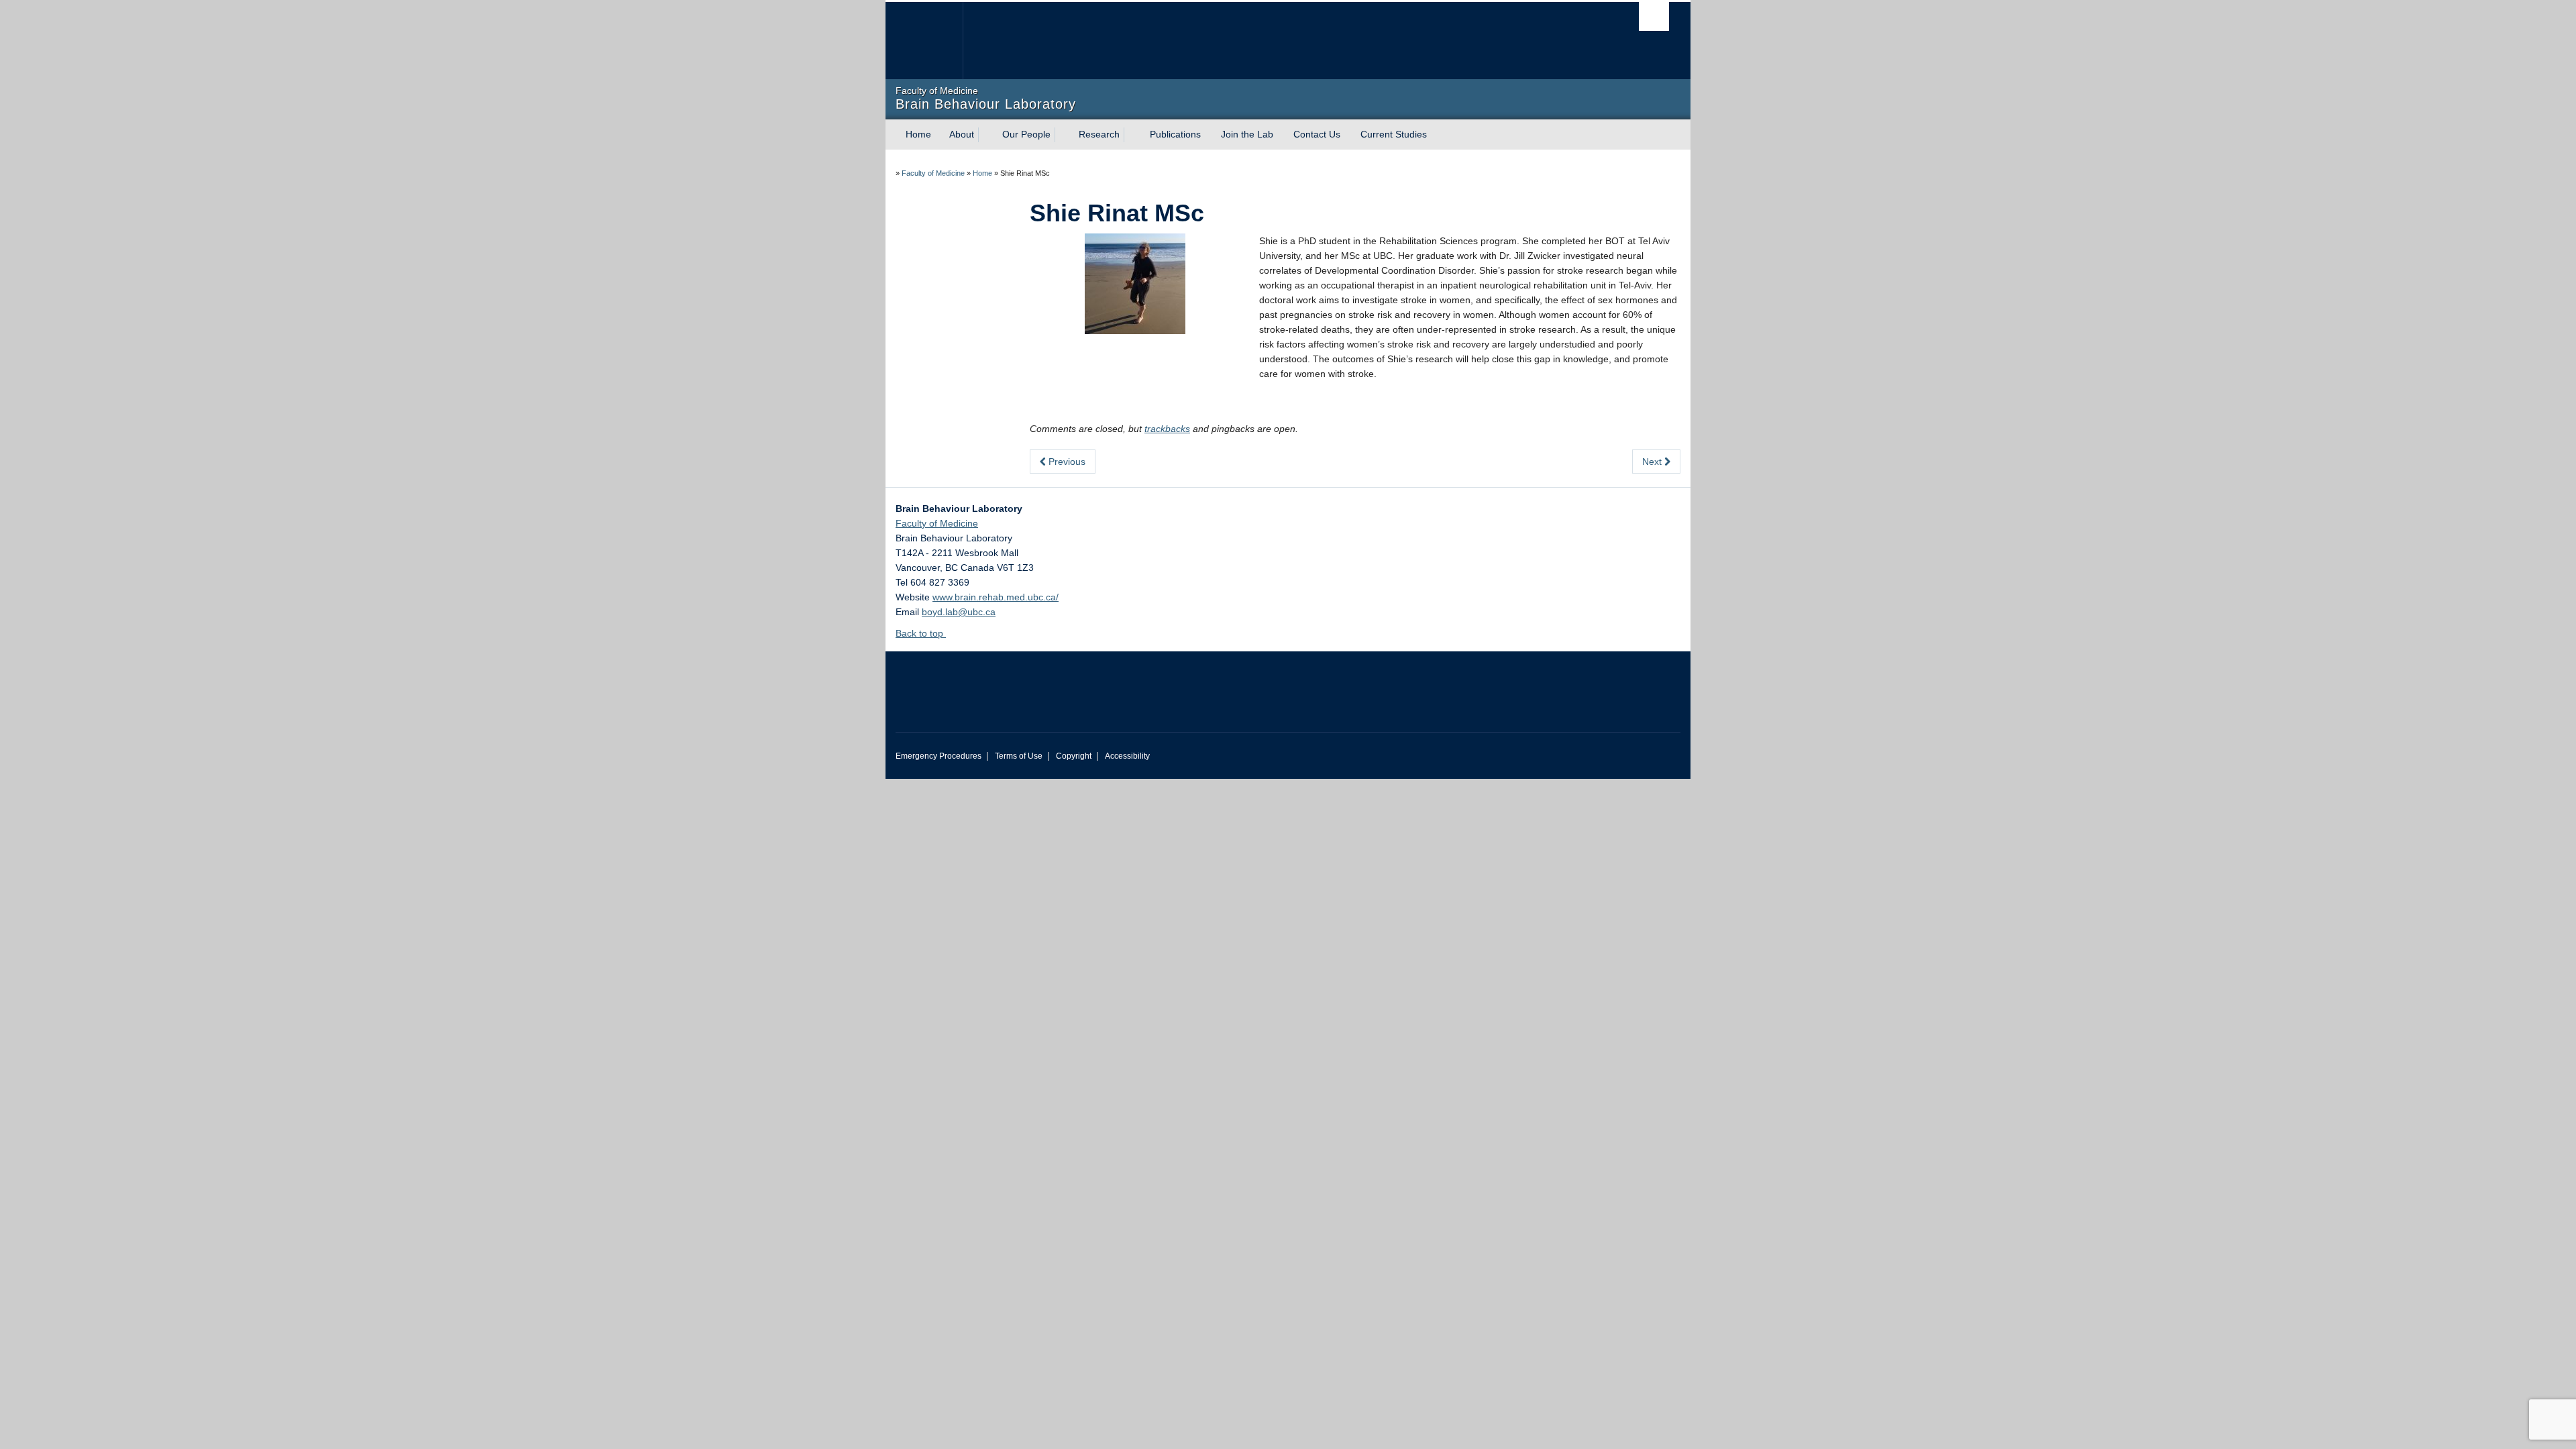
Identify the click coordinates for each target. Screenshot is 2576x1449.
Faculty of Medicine (933, 173)
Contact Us (1317, 134)
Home (918, 134)
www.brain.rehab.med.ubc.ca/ (996, 597)
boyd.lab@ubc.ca (959, 612)
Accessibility (1127, 756)
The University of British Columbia (924, 41)
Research (1099, 134)
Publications (1175, 134)
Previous (1066, 462)
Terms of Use (1019, 756)
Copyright (1074, 756)
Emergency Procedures (938, 756)
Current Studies (1394, 134)
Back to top (921, 633)
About (962, 134)
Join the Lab (1247, 134)
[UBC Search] (1654, 16)
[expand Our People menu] (1063, 135)
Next (1653, 462)
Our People (1026, 134)
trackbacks (1167, 429)
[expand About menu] (986, 135)
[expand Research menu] (1132, 135)
